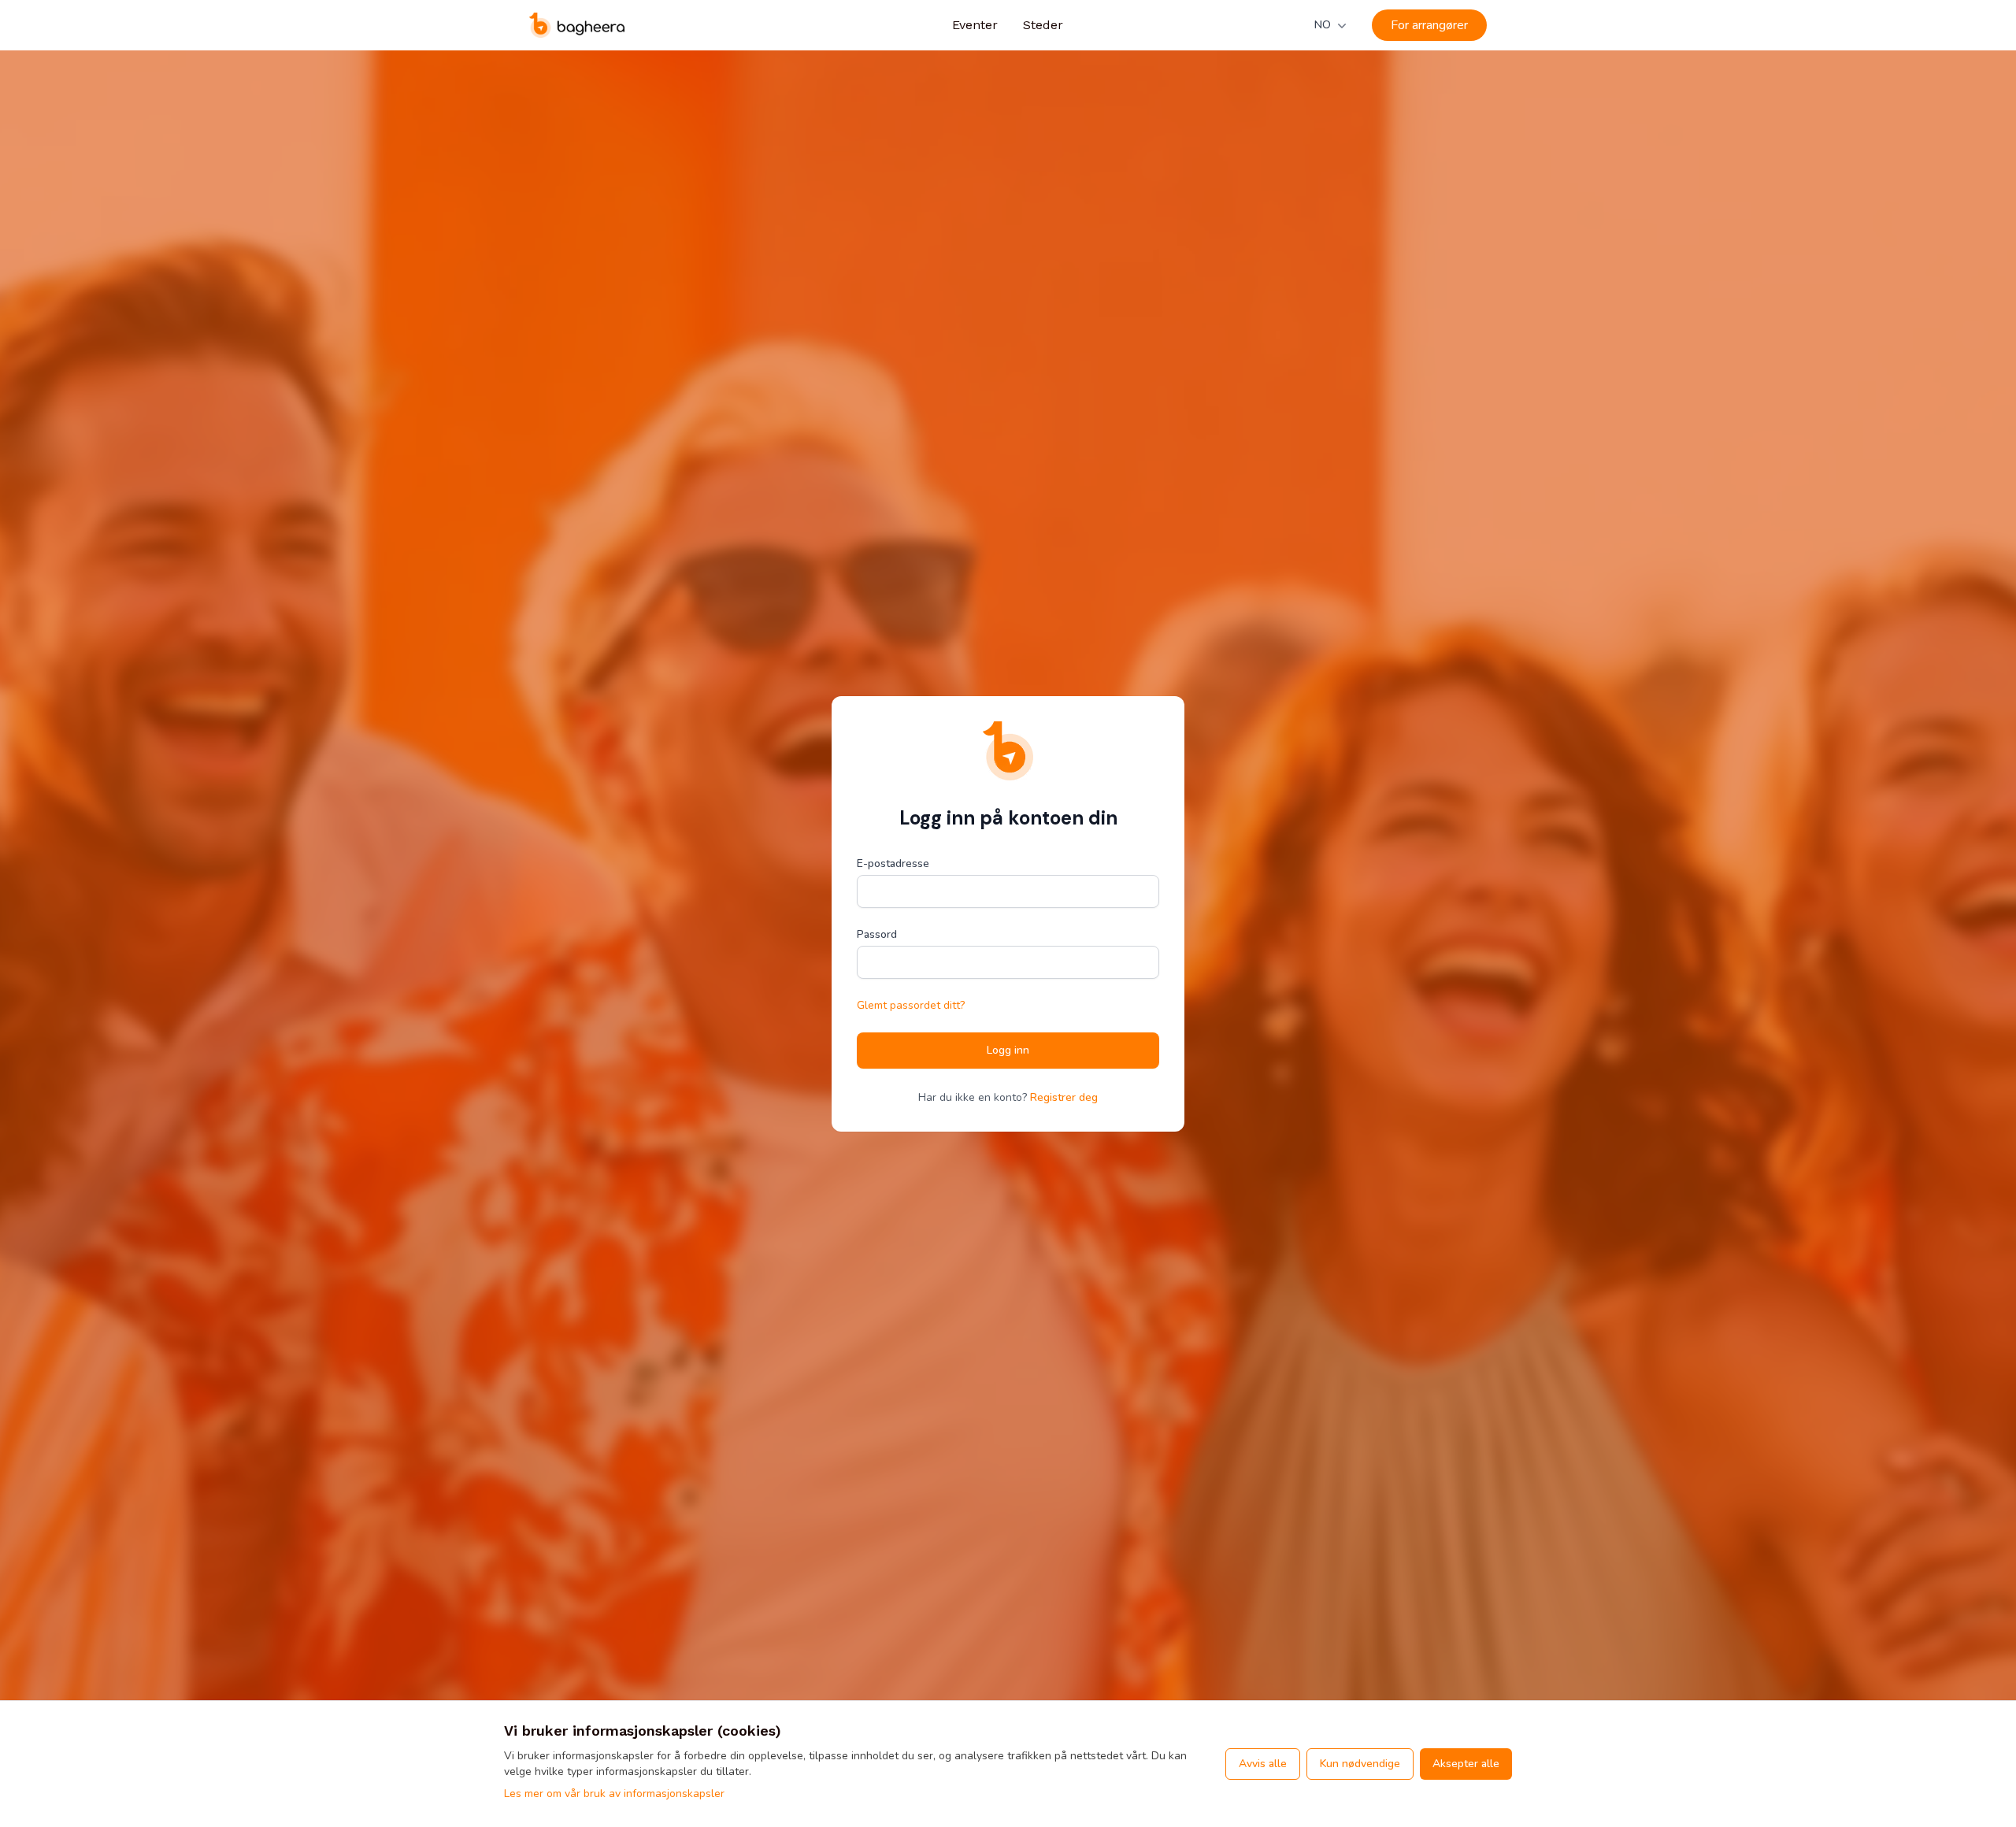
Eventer (975, 25)
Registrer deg (1064, 1097)
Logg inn (1008, 1050)
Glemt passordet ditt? (911, 1005)
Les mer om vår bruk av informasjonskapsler (614, 1794)
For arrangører (1429, 25)
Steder (1043, 25)
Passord (877, 934)
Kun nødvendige (1360, 1764)
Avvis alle (1263, 1764)
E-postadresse (893, 863)
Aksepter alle (1466, 1764)
